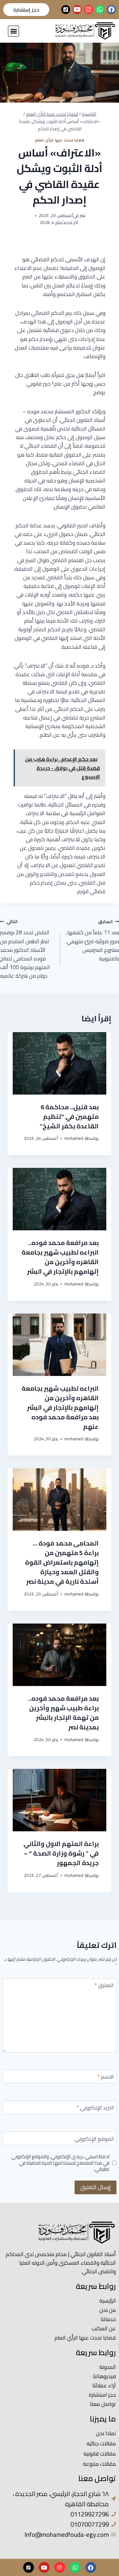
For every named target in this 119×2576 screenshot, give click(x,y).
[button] (13, 31)
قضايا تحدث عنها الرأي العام (60, 140)
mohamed (74, 1138)
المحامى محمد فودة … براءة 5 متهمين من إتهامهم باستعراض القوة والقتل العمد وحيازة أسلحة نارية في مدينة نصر (62, 1562)
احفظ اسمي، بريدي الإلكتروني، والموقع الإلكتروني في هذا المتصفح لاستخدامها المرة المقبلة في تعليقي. (60, 2163)
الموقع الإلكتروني (94, 2140)
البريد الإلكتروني (95, 2108)
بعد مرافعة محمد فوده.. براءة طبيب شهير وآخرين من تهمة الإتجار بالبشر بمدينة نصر (63, 1713)
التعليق (104, 1986)
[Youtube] (77, 10)
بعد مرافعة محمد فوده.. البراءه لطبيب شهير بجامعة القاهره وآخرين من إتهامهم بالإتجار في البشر (60, 1257)
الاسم (106, 2077)
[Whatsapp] (100, 10)
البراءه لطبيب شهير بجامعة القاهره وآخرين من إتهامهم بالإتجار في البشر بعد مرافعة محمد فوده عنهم (60, 1407)
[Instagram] (89, 10)
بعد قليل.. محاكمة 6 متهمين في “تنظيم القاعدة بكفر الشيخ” (69, 1116)
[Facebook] (111, 10)
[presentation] (59, 1063)
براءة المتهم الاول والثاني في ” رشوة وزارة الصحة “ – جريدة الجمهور (61, 1853)
